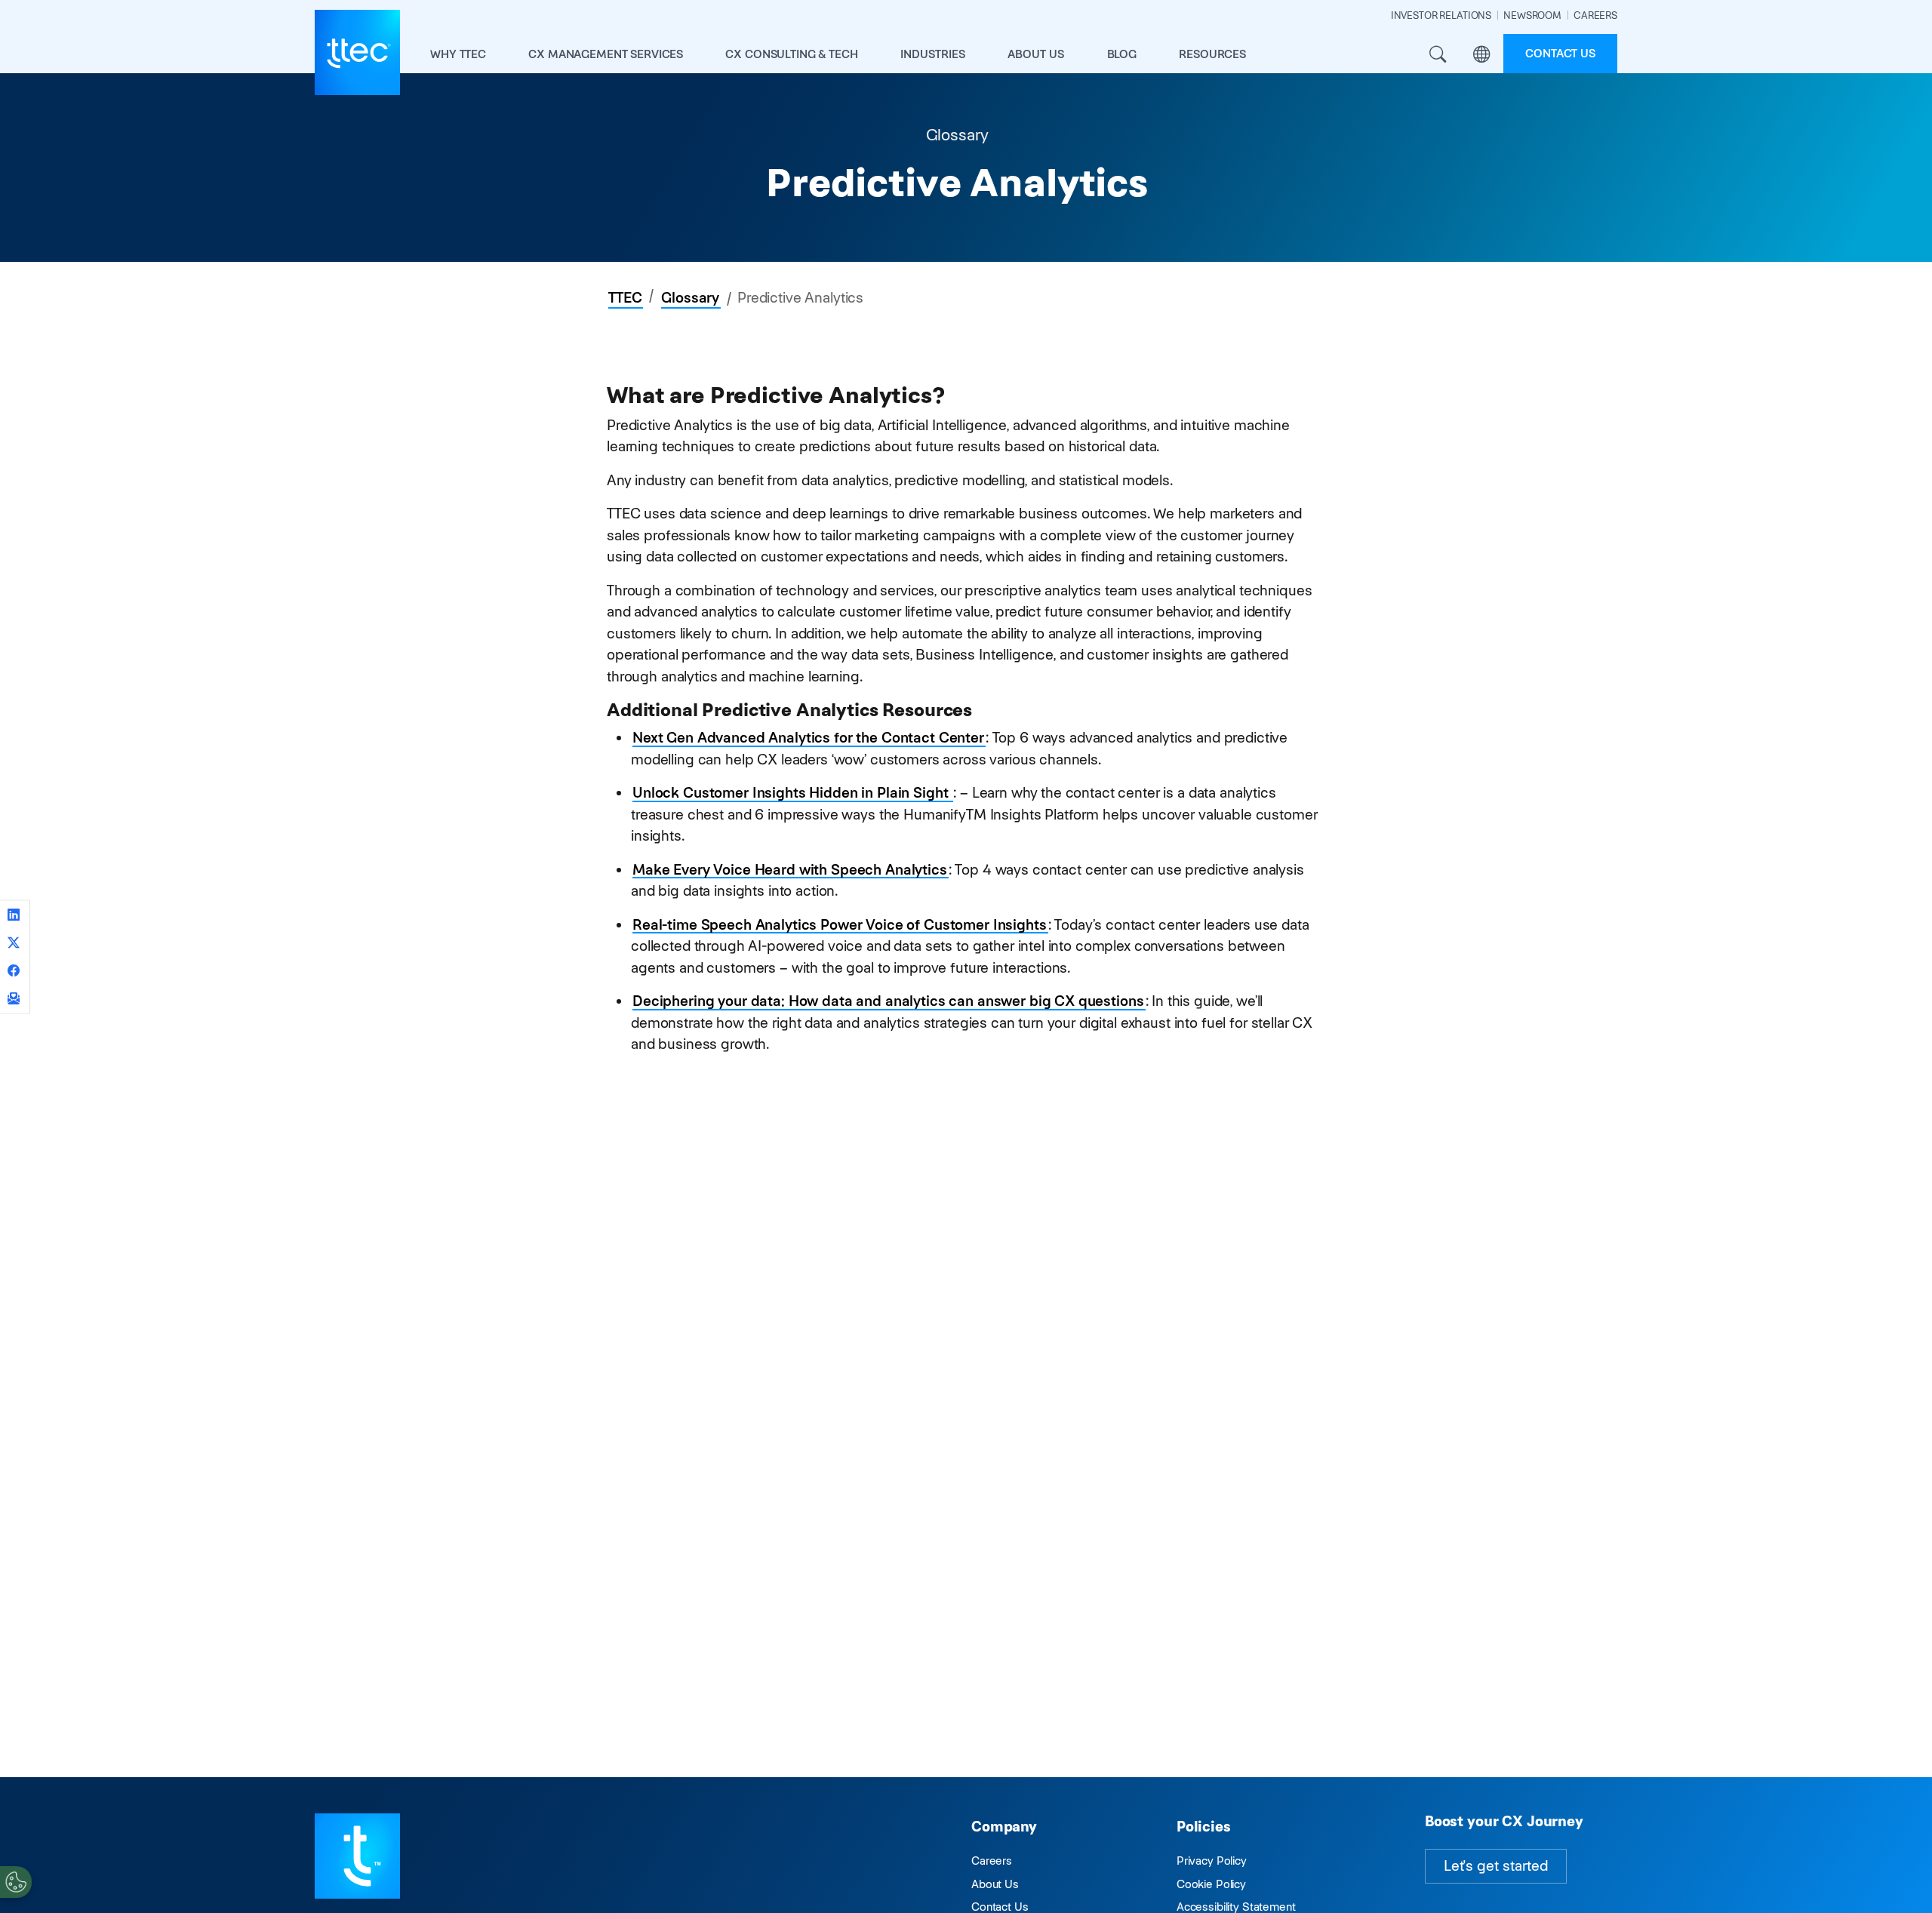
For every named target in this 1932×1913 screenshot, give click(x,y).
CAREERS (1595, 15)
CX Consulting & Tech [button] (791, 54)
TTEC (625, 298)
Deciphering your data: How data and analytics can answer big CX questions (888, 1001)
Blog (1122, 54)
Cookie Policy (1211, 1884)
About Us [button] (1036, 54)
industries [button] (933, 54)
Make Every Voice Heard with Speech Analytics (790, 870)
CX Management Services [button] (606, 54)
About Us (995, 1884)
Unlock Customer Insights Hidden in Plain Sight (792, 793)
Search (1438, 55)
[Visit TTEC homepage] (357, 1855)
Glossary (690, 298)
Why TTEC (458, 54)
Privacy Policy (1212, 1861)
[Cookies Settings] (16, 1882)
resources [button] (1212, 54)
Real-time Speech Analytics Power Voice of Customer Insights (840, 925)
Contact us (1560, 53)
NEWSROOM (1532, 15)
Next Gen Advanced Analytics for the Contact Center (808, 738)
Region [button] (1481, 55)
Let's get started (1496, 1866)
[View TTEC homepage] (357, 52)
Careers (992, 1861)
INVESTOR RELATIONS (1441, 15)
